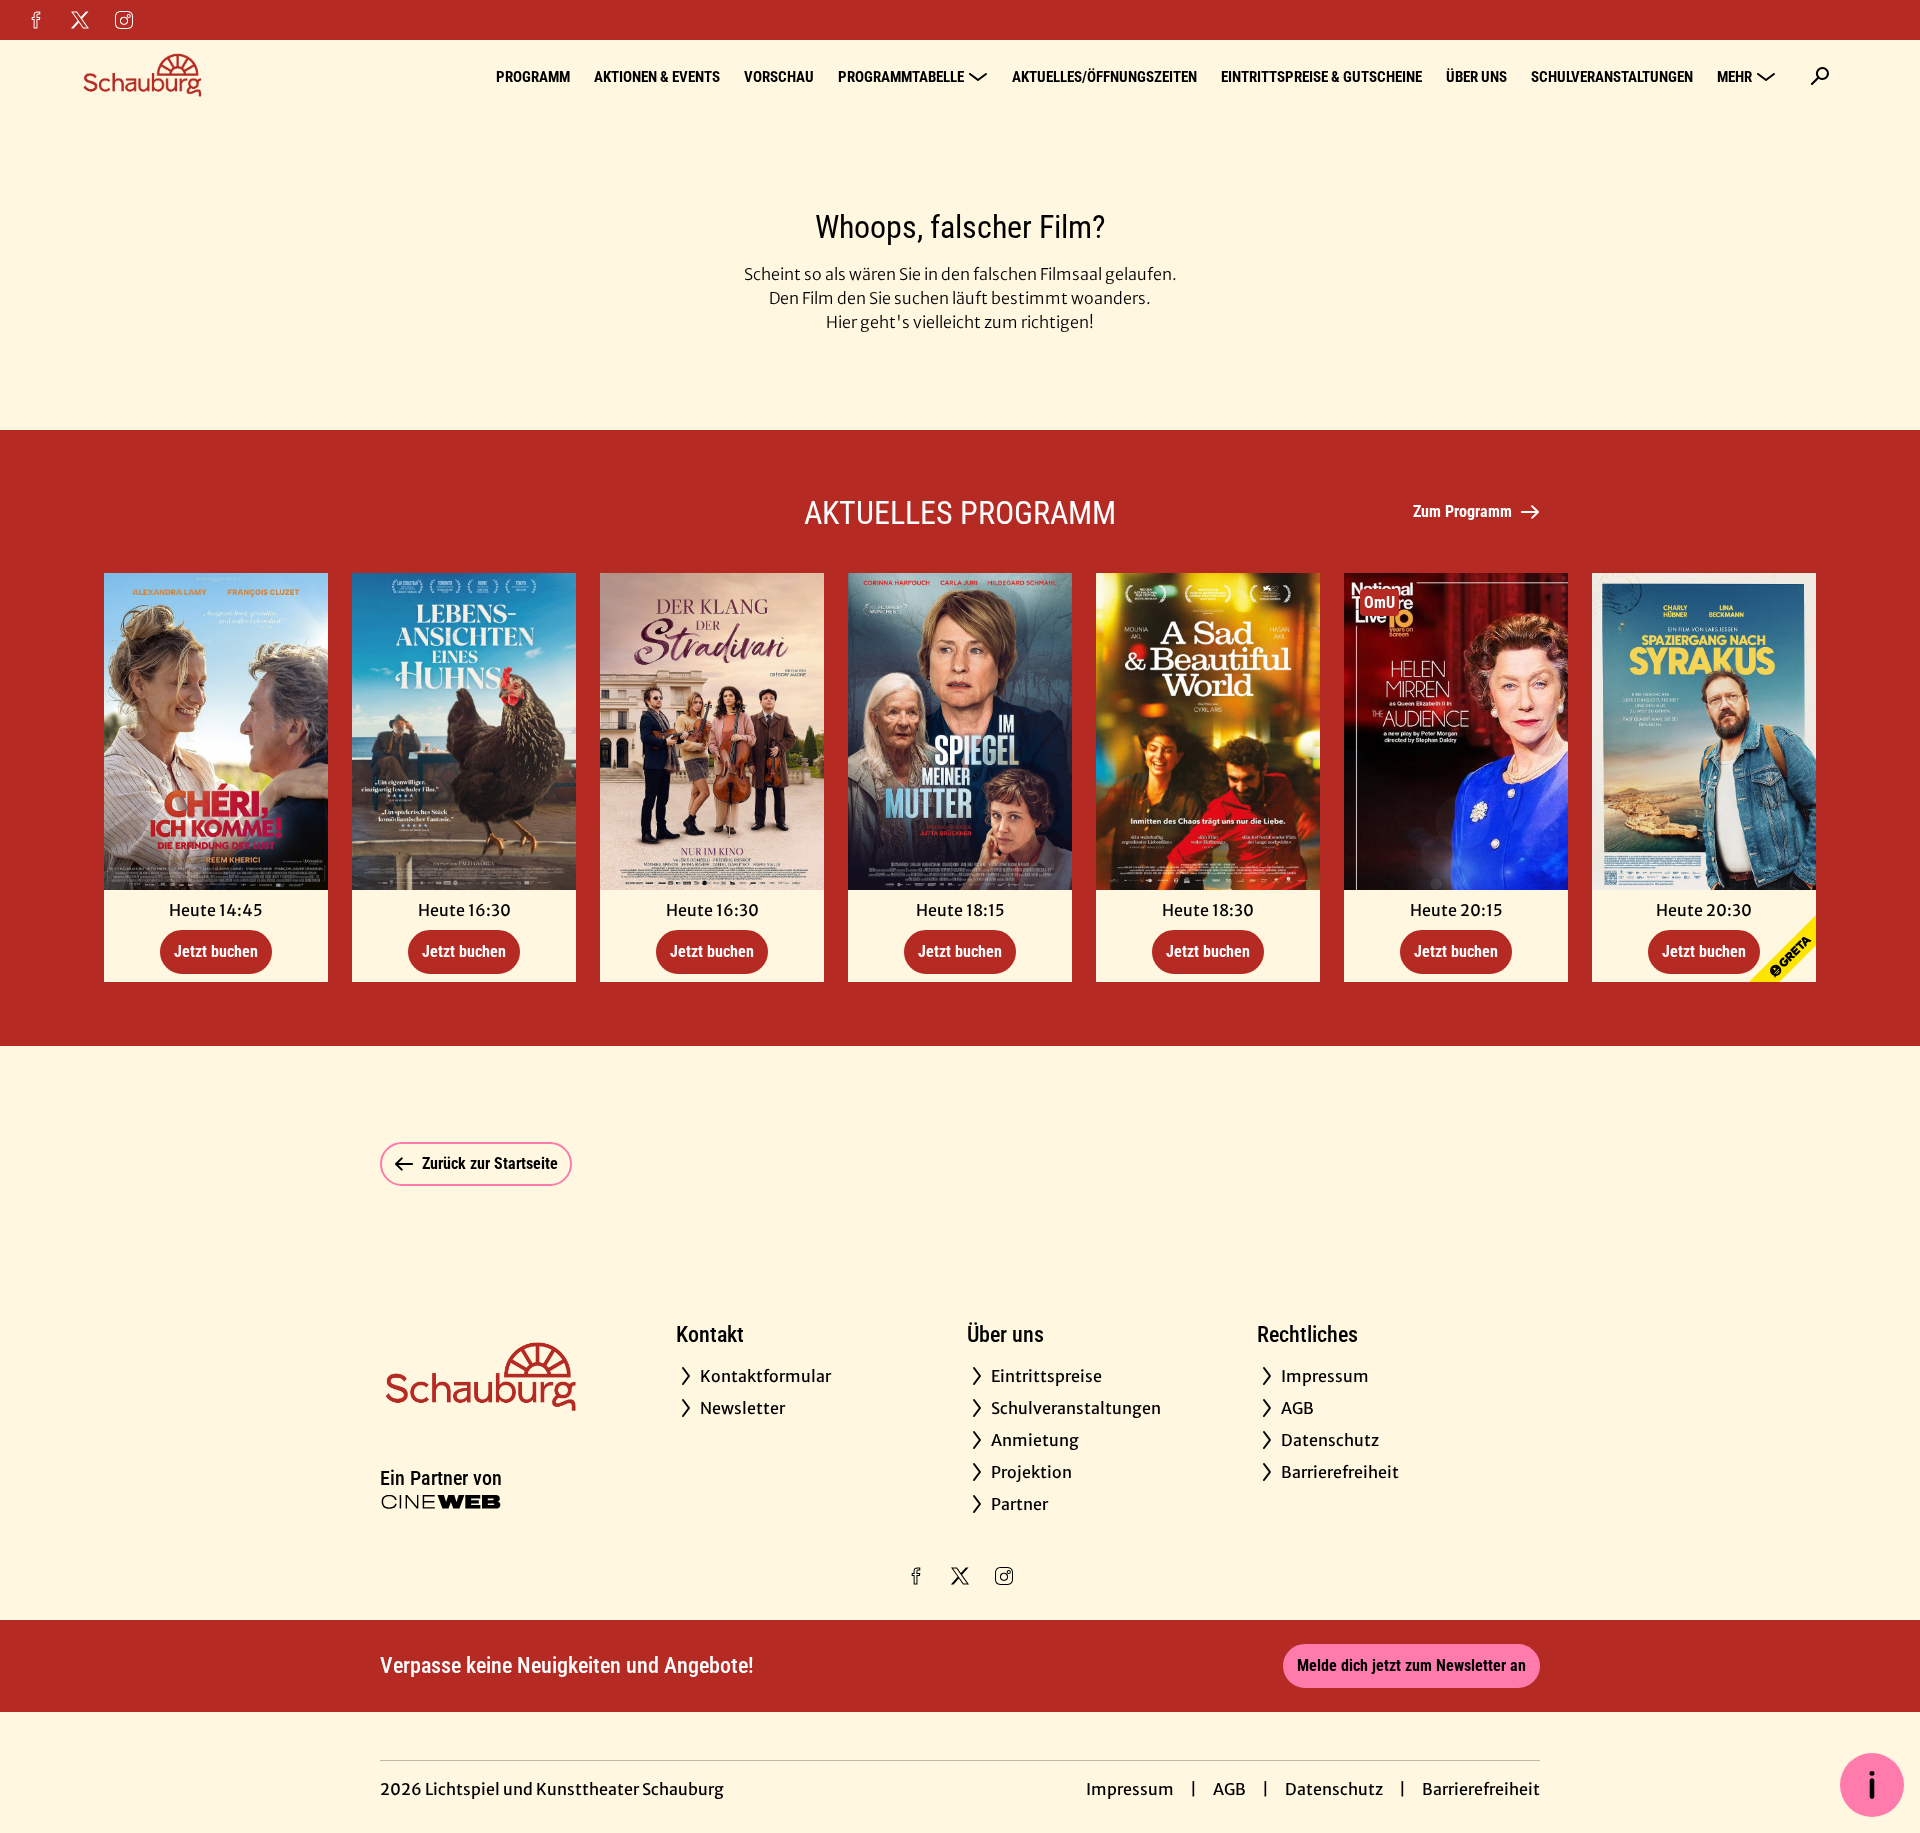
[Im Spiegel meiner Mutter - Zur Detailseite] (960, 731)
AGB (1229, 1789)
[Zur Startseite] (220, 76)
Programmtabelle (901, 77)
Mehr (1734, 77)
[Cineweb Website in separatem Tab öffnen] (441, 1502)
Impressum (1130, 1789)
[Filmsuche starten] (1820, 76)
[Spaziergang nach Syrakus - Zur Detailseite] (1704, 731)
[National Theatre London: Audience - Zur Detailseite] (1456, 731)
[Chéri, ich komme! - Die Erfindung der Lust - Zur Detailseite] (216, 731)
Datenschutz (1334, 1789)
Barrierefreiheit (1481, 1789)
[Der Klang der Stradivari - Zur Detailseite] (712, 731)
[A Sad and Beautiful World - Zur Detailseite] (1208, 731)
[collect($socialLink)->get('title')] (36, 20)
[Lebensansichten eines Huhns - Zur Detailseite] (464, 731)
